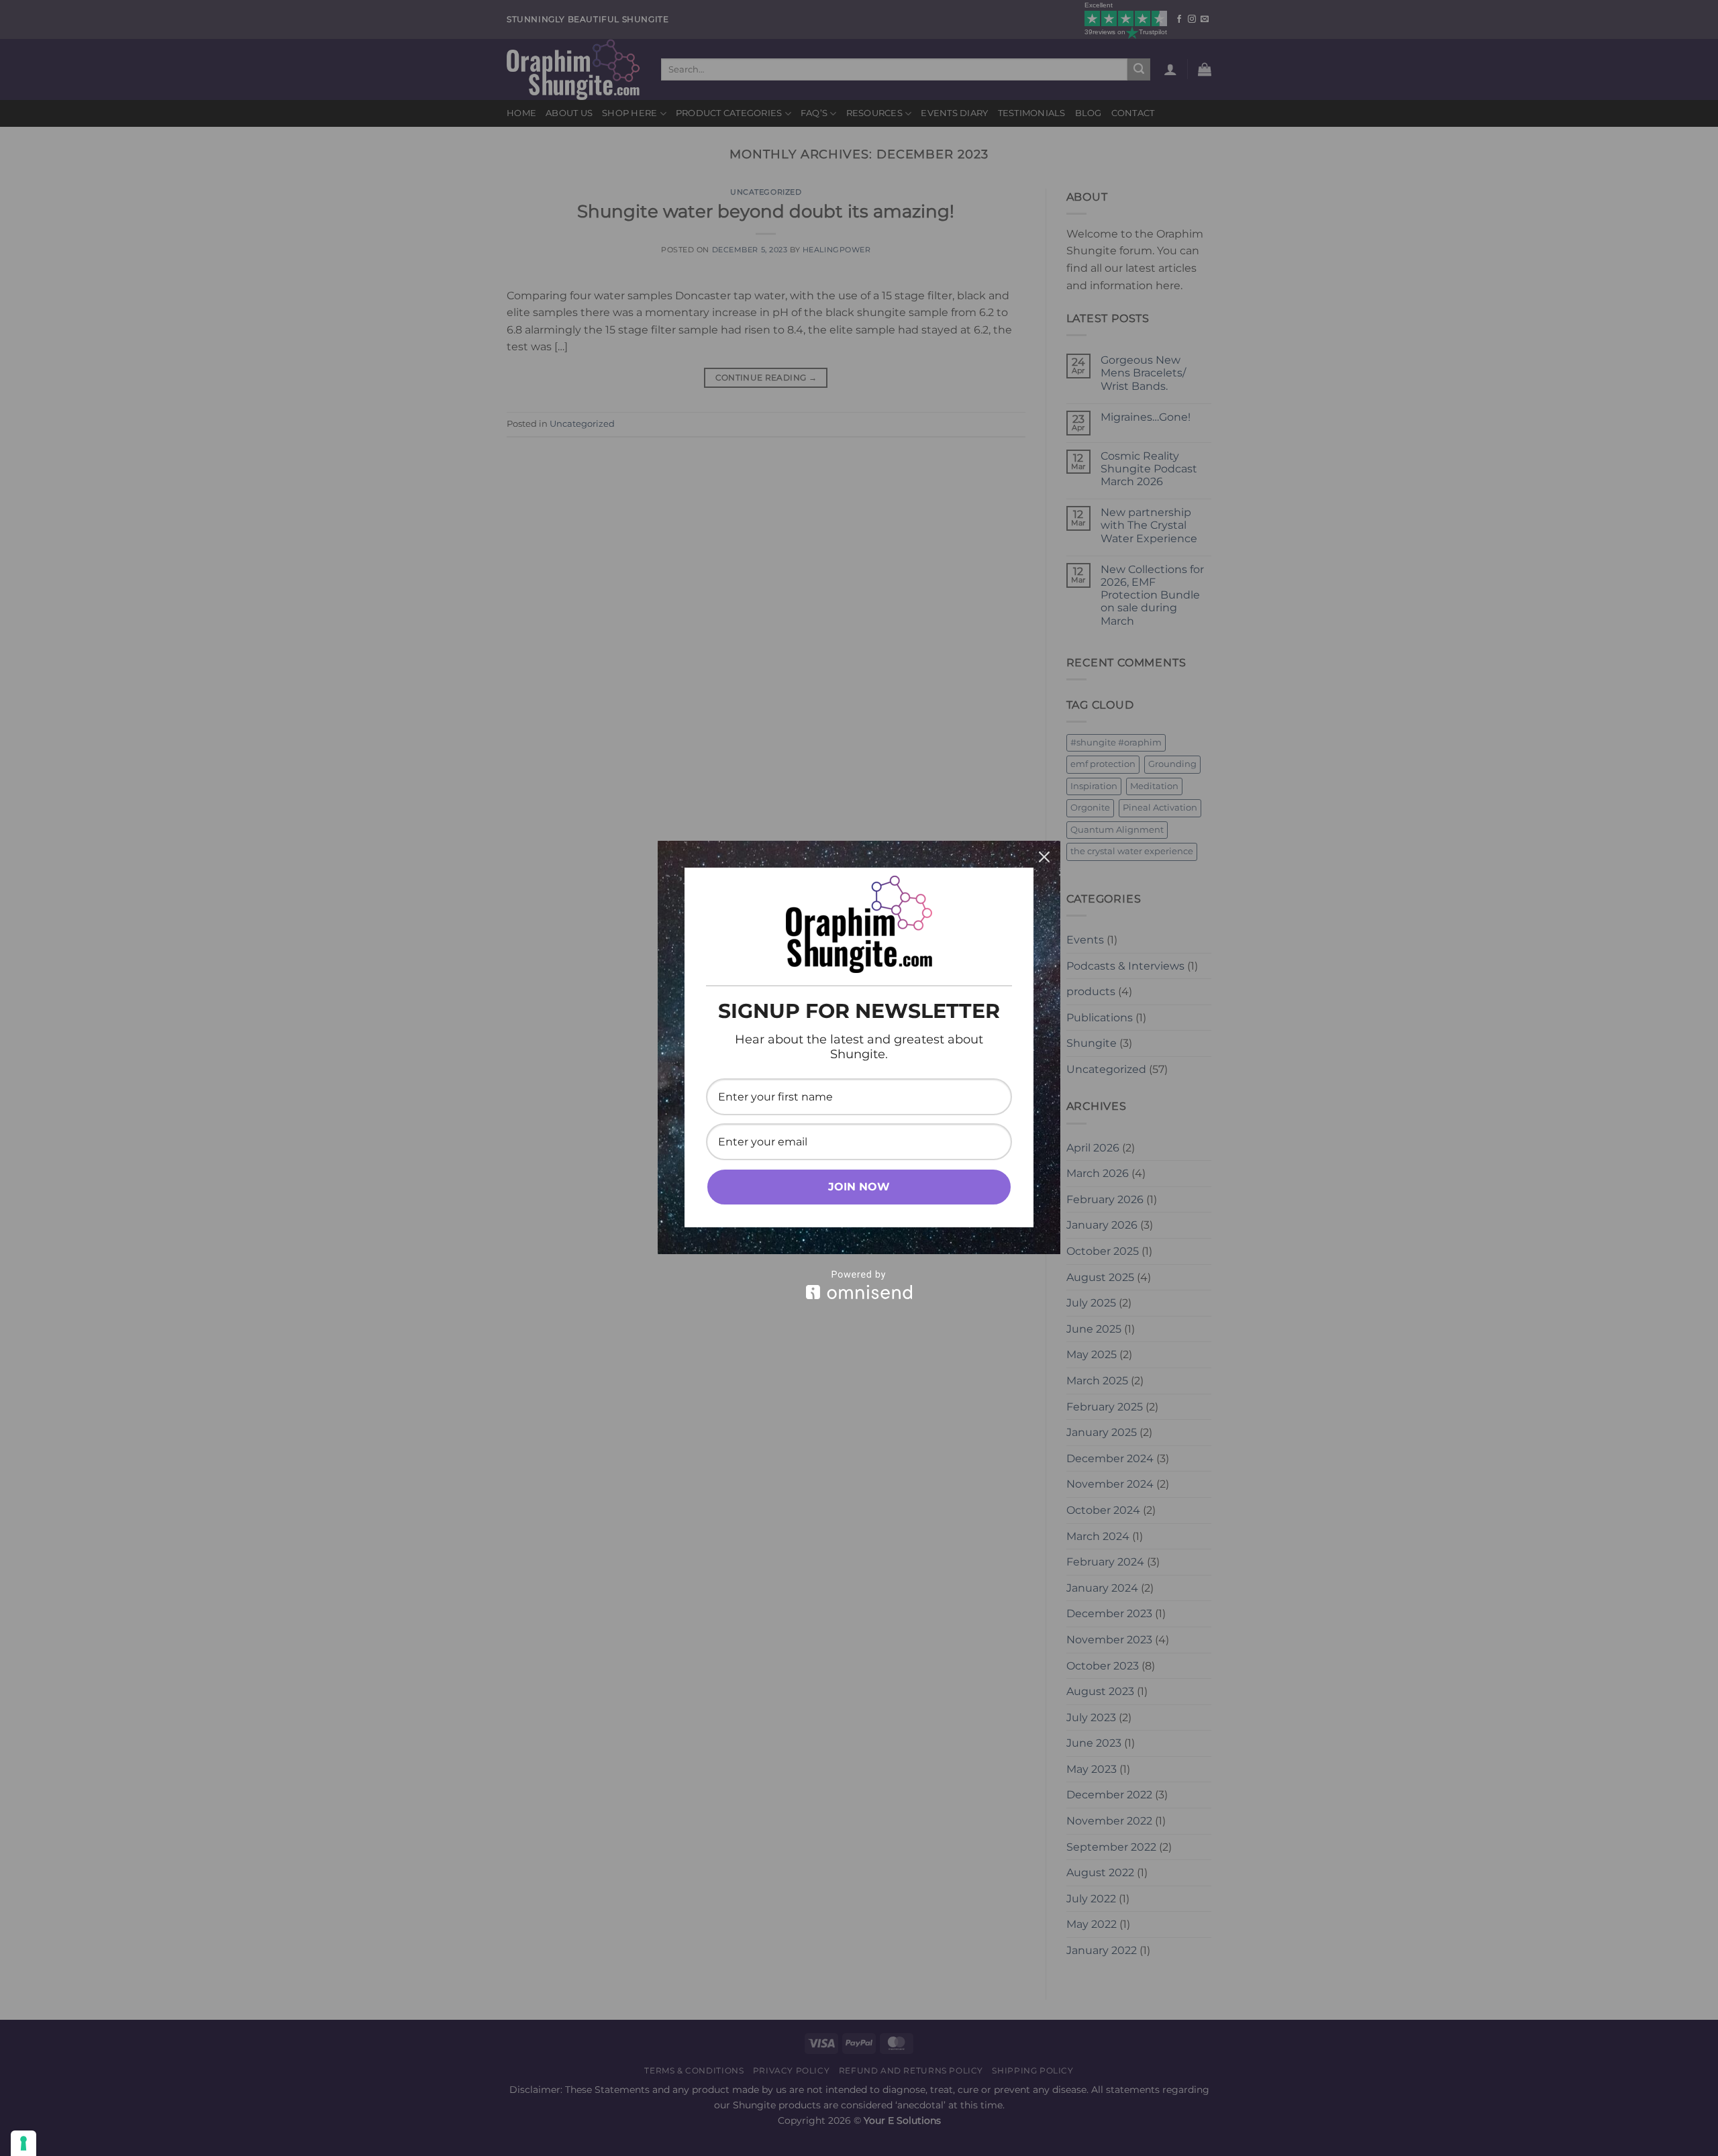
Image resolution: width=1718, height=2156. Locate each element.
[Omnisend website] (859, 1285)
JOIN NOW (859, 1187)
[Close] (1044, 857)
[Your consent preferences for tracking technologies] (23, 2143)
